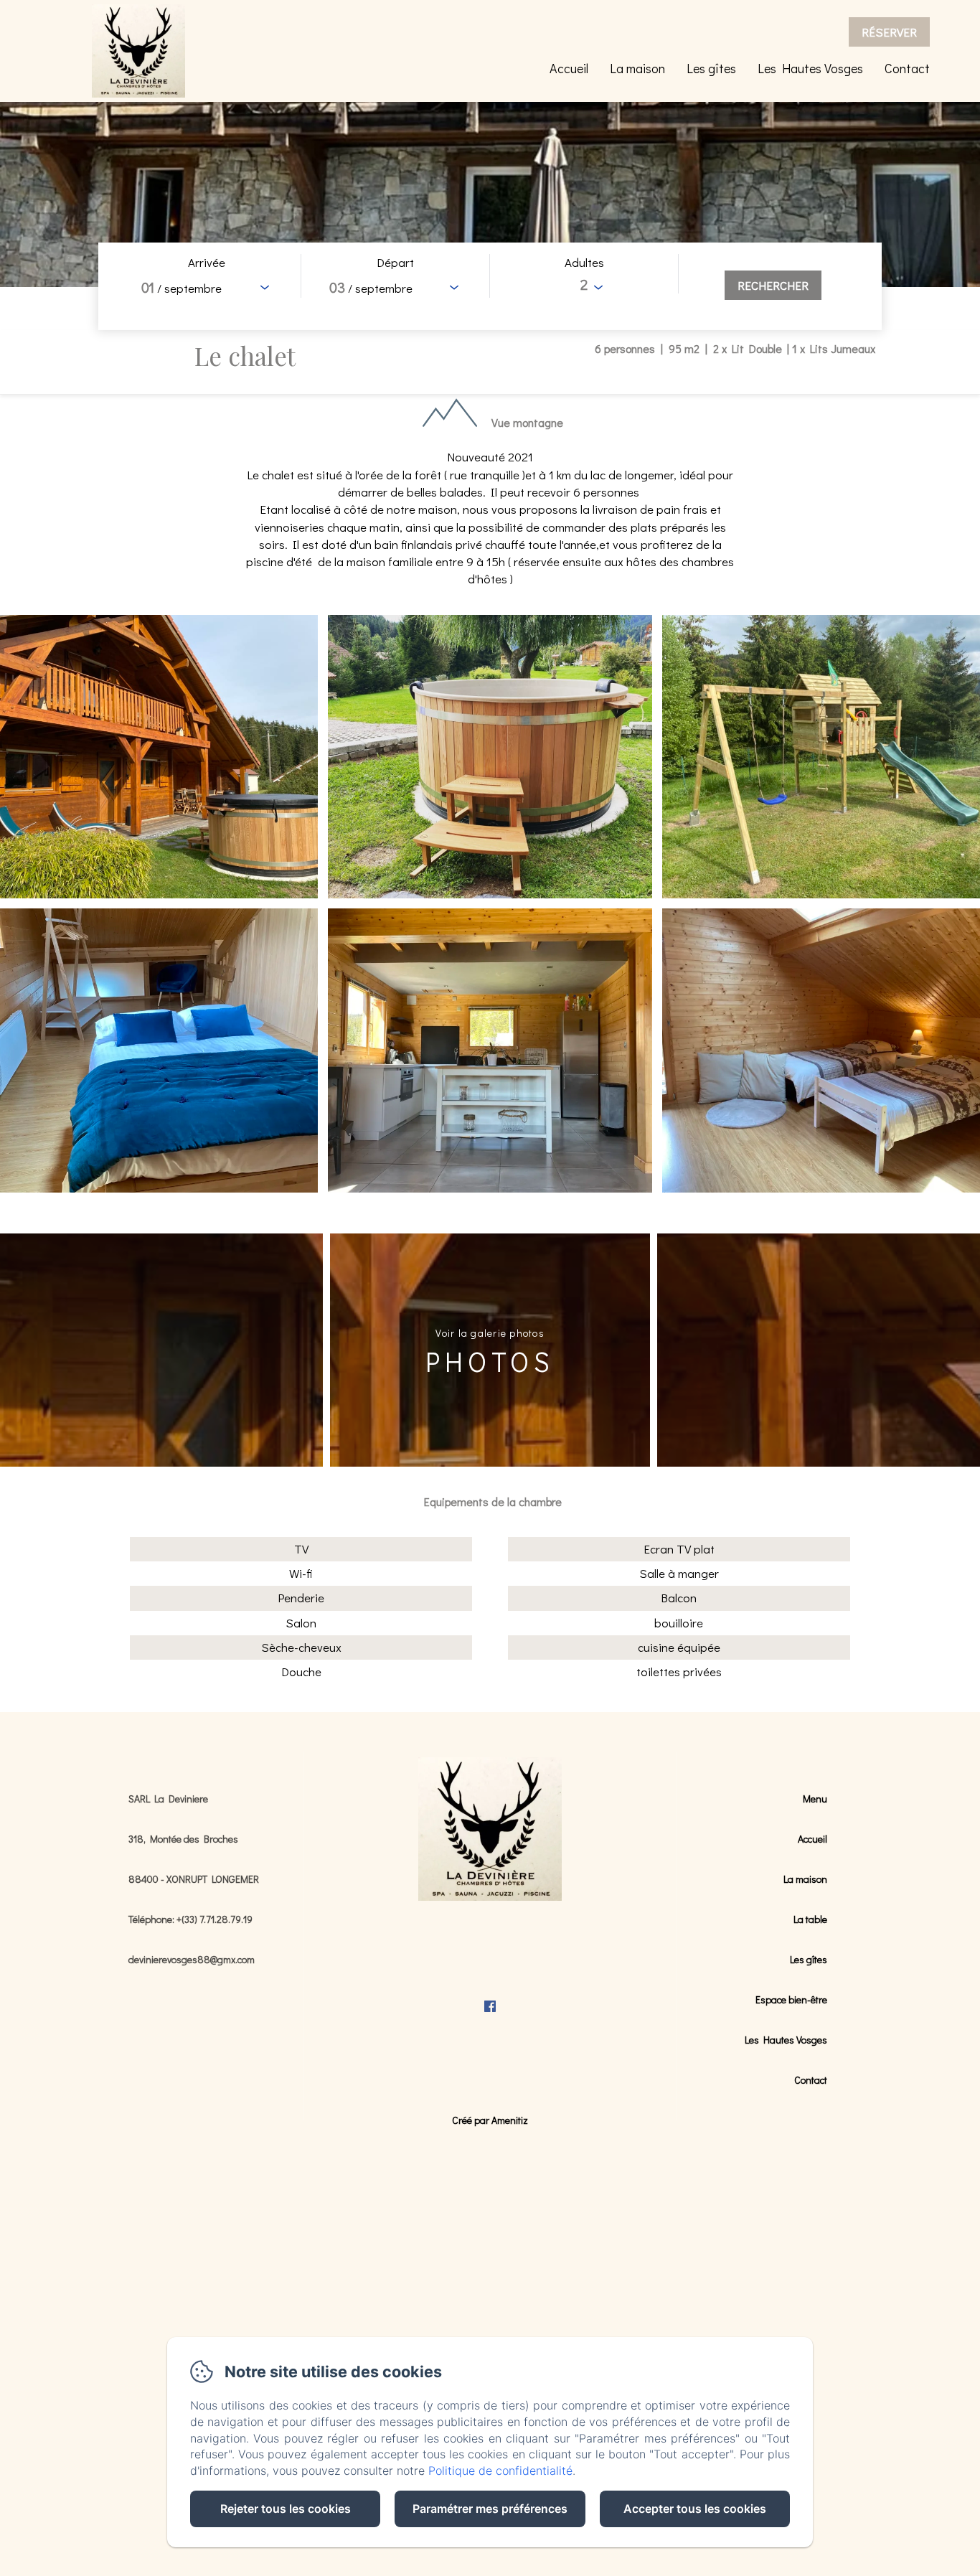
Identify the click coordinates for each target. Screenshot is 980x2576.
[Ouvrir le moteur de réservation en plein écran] (490, 286)
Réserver (889, 32)
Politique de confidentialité (500, 2471)
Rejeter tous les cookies (286, 2509)
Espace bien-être (791, 1999)
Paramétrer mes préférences (490, 2509)
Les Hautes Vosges (810, 68)
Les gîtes (711, 68)
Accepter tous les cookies (695, 2509)
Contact (907, 68)
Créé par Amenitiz (490, 2120)
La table (810, 1919)
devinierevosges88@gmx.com (192, 1959)
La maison (637, 68)
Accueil (569, 68)
